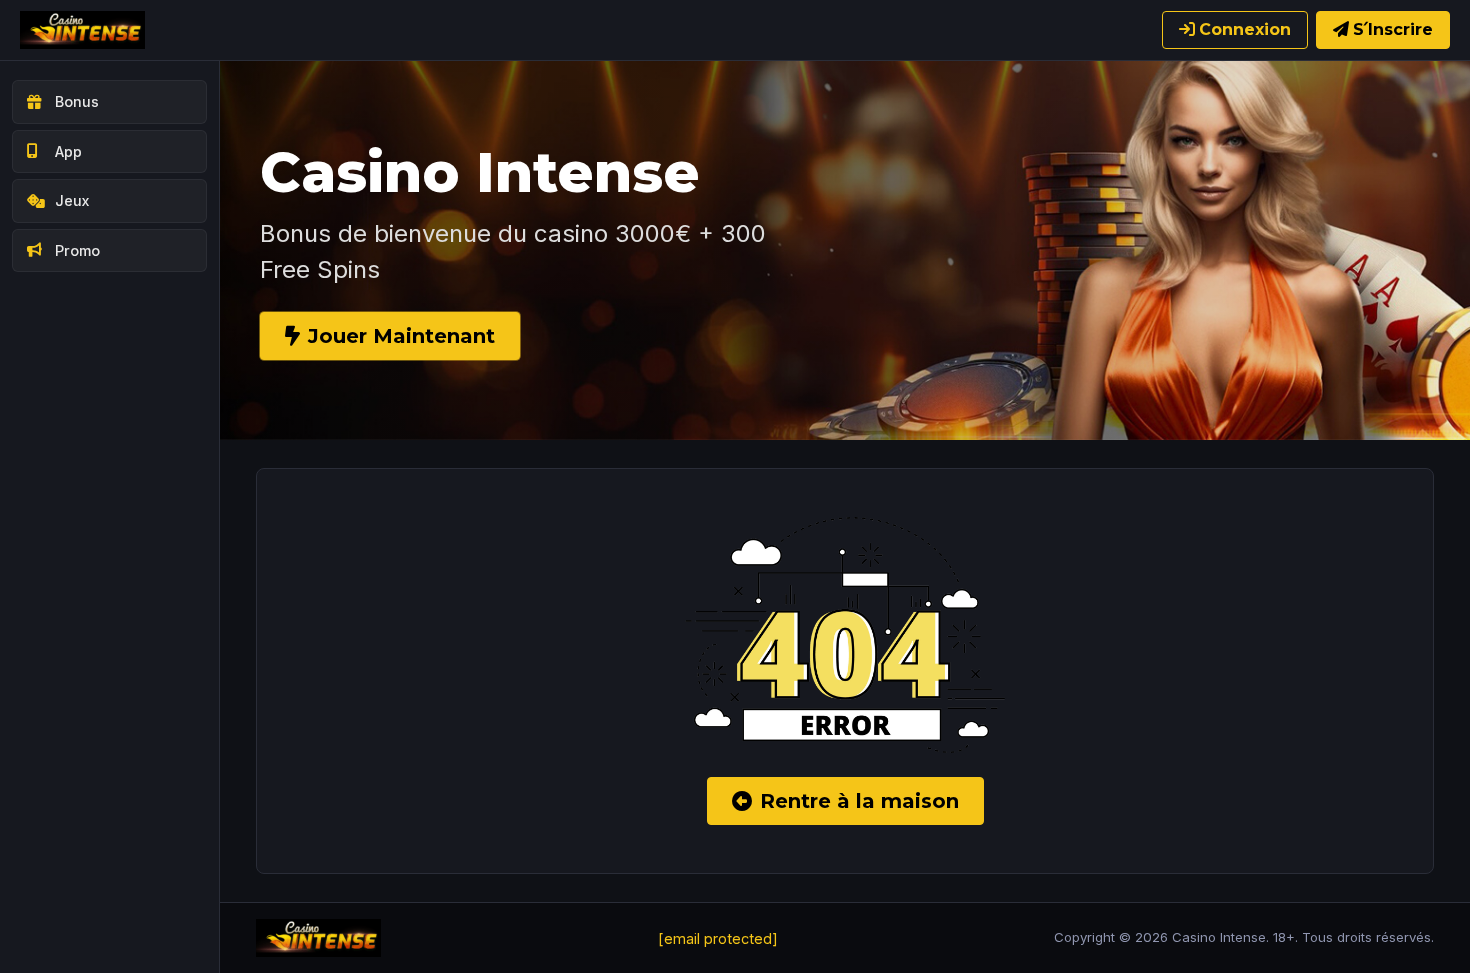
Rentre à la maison (859, 801)
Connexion (1245, 29)
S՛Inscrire (1393, 29)
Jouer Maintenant (401, 336)
